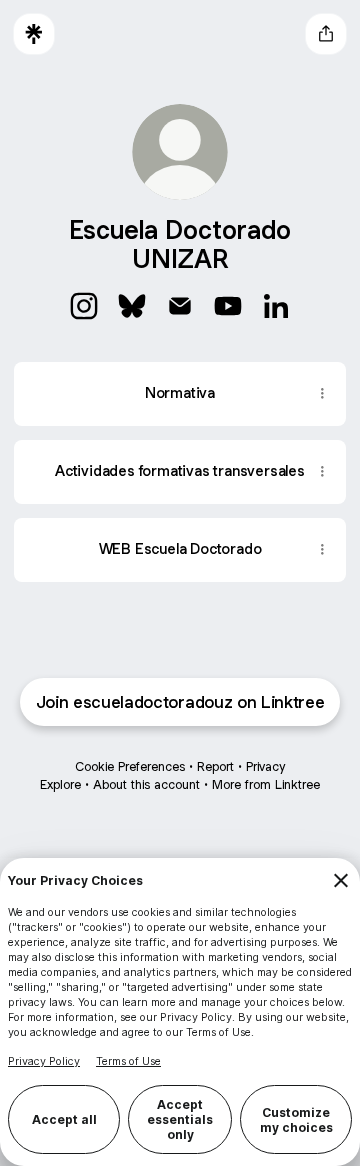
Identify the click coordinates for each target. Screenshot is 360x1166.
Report (215, 766)
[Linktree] (34, 34)
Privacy (265, 766)
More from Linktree (266, 784)
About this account (146, 784)
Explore (60, 784)
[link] (84, 306)
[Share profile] (326, 34)
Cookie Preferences (130, 766)
